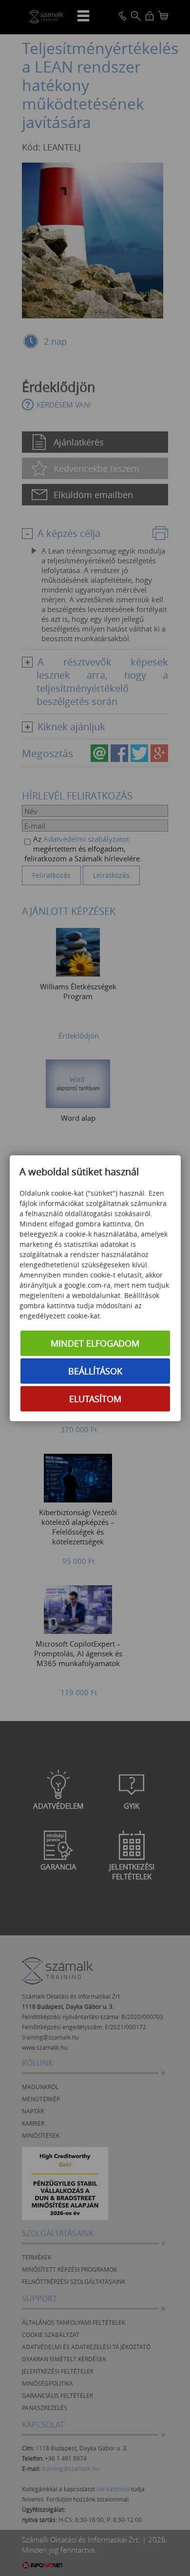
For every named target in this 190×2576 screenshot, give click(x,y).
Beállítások (95, 1371)
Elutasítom (95, 1399)
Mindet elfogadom (95, 1343)
